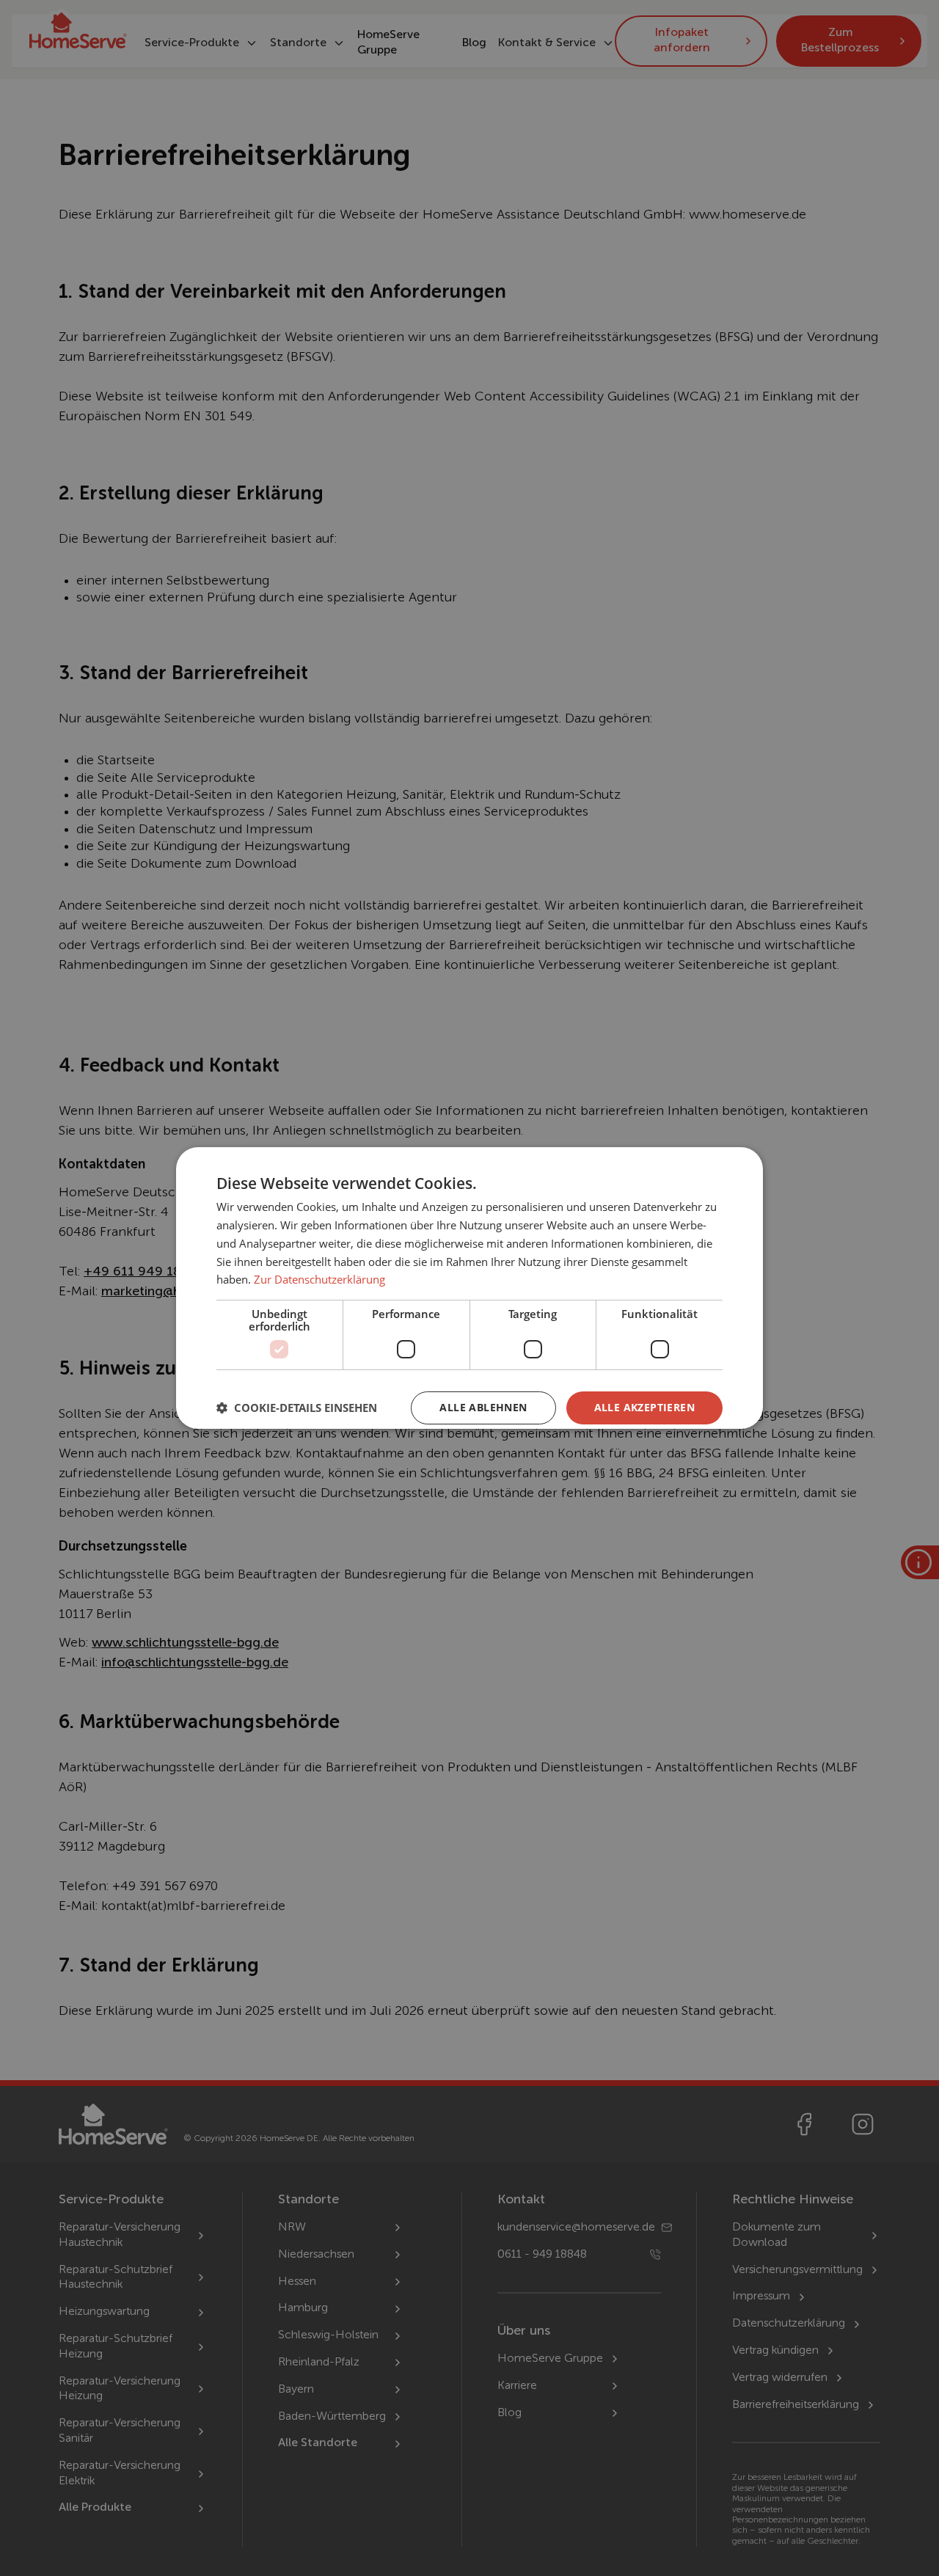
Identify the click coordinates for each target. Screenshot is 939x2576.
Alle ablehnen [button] (483, 1407)
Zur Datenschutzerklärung (319, 1279)
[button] (297, 1408)
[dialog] (469, 1288)
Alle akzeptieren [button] (644, 1407)
